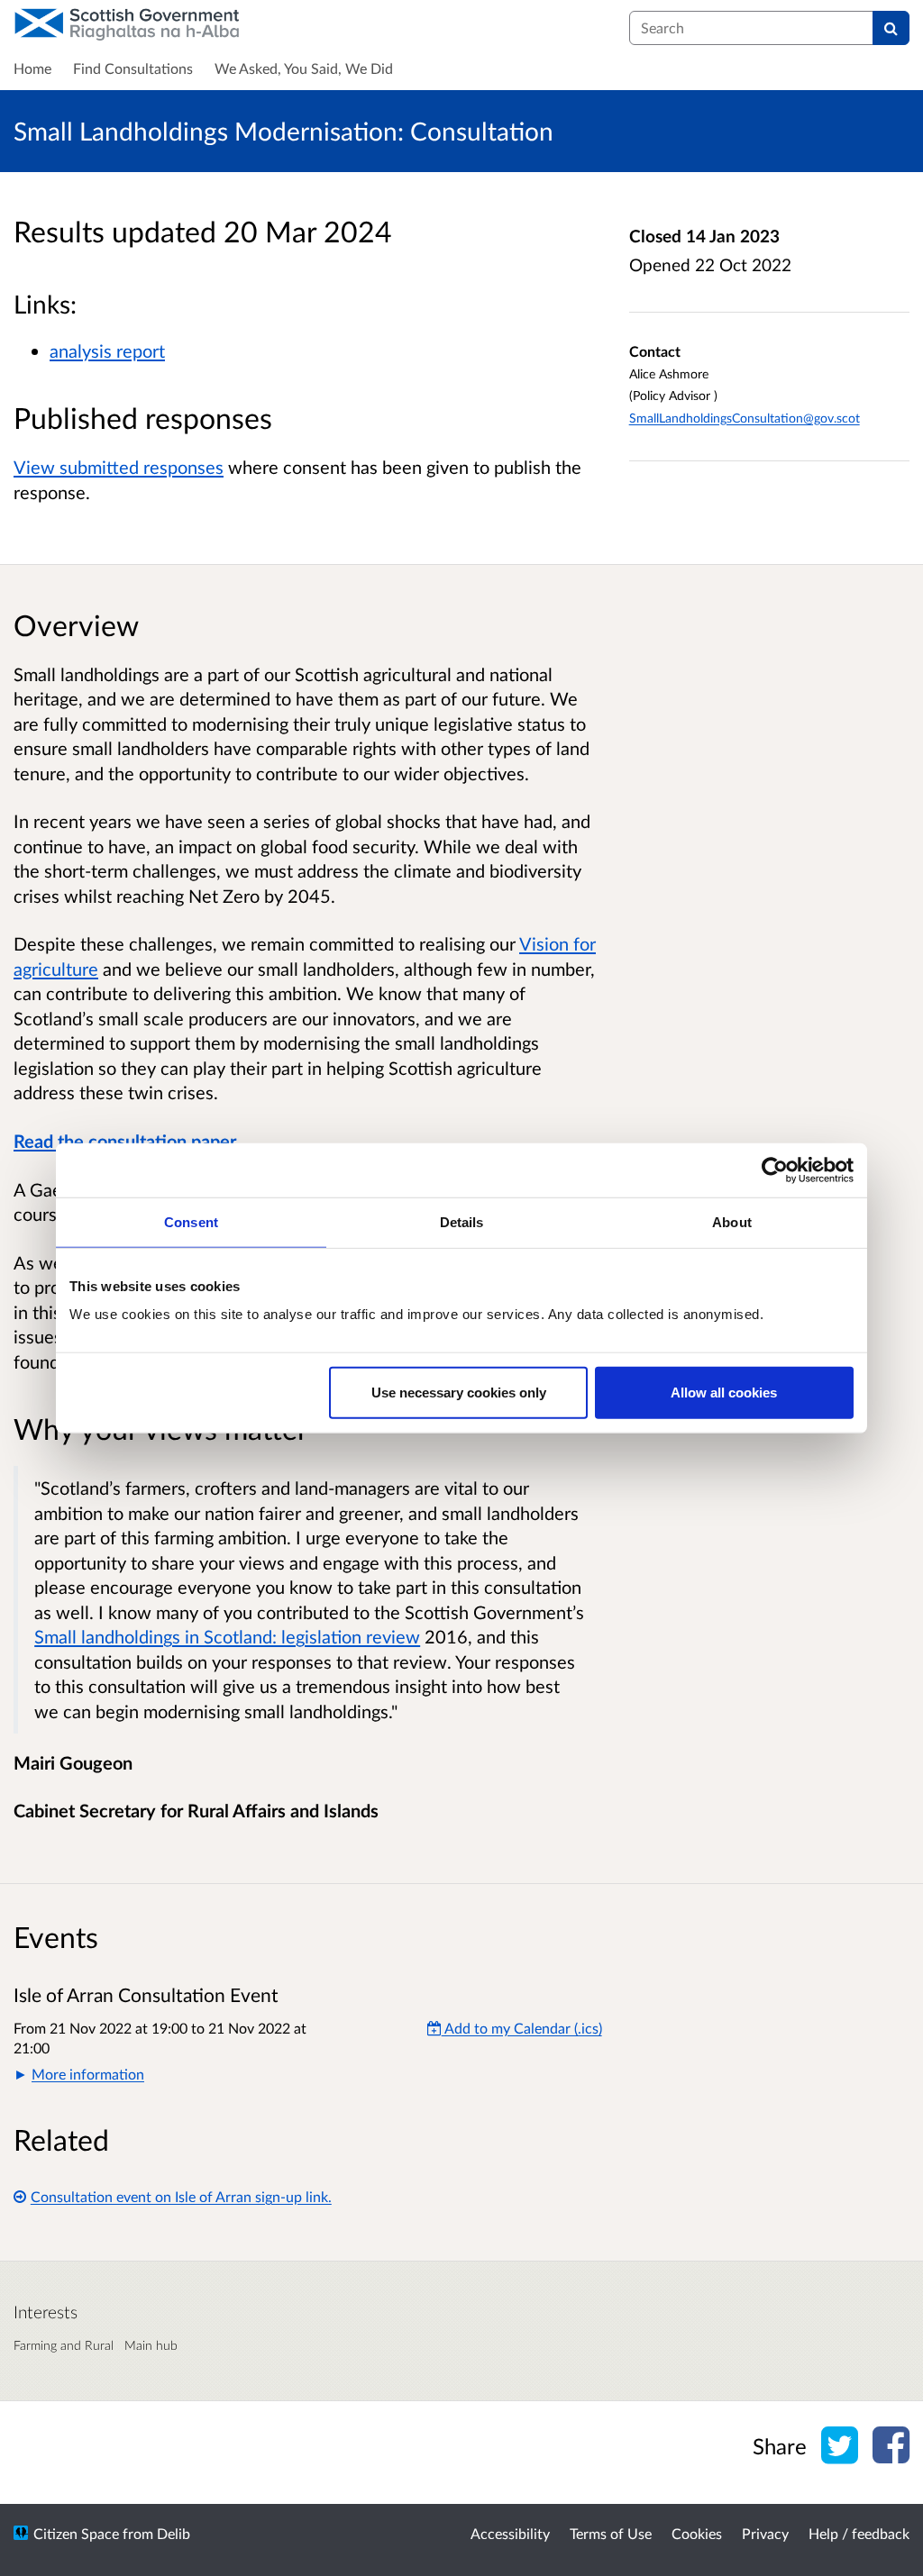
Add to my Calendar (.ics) (522, 2028)
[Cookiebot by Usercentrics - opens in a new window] (775, 1170)
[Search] (891, 28)
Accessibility (510, 2533)
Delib (174, 2533)
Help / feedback (859, 2533)
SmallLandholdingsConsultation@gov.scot (745, 418)
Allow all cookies (724, 1393)
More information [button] (88, 2074)
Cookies (697, 2533)
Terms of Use (611, 2533)
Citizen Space (76, 2533)
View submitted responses (119, 467)
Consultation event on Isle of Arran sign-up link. (181, 2196)
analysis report (107, 350)
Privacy (765, 2533)
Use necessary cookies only (459, 1393)
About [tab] (732, 1221)
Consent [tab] (191, 1221)
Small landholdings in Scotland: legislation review (227, 1636)
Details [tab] (462, 1221)
